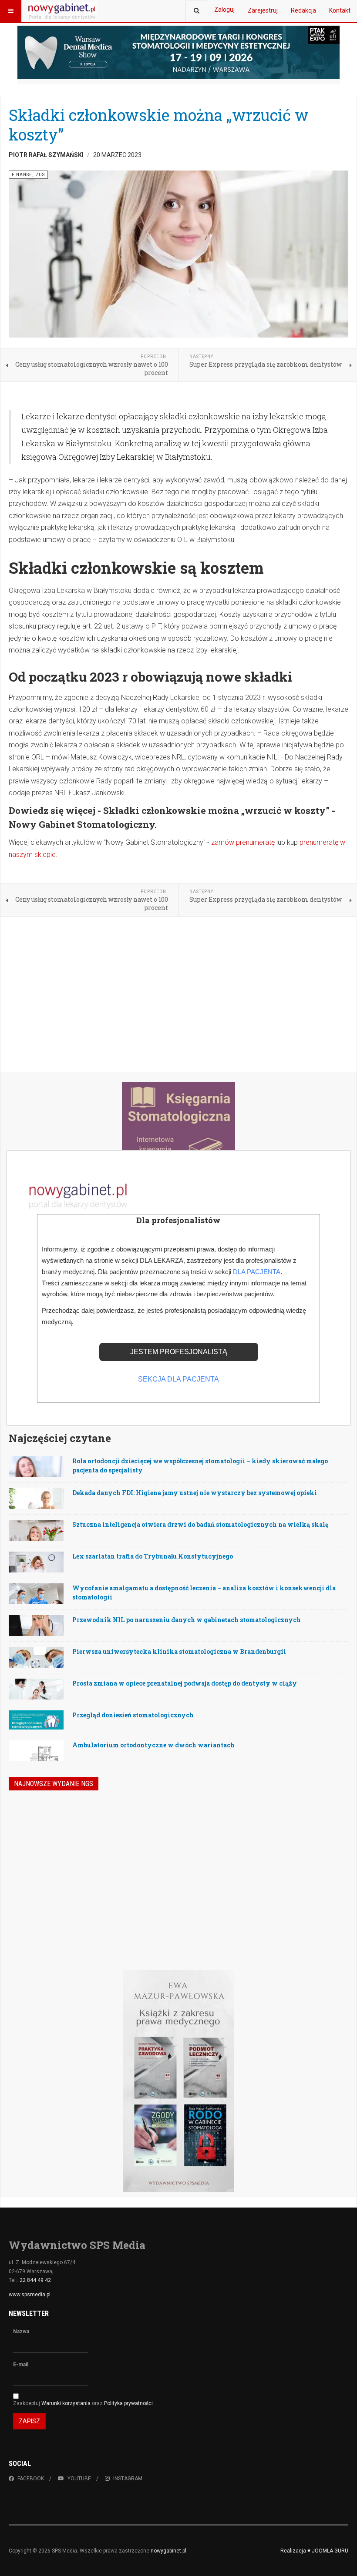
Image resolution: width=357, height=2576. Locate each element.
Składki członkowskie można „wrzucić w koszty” (159, 125)
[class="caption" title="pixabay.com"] (36, 1472)
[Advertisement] (178, 995)
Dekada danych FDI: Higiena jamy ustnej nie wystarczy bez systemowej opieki (195, 1493)
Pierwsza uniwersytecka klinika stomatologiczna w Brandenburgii (179, 1651)
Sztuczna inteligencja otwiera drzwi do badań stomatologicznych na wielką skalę (200, 1524)
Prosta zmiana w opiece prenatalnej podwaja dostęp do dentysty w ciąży (185, 1683)
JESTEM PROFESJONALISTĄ (179, 1352)
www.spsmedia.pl (30, 2295)
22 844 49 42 (35, 2280)
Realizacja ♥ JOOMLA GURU (314, 2551)
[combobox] (197, 11)
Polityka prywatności (128, 2403)
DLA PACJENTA (257, 1272)
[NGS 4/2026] (72, 1850)
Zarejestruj (263, 10)
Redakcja (303, 10)
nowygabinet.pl (168, 2551)
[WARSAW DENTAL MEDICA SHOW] (178, 52)
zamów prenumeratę (243, 842)
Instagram (128, 2479)
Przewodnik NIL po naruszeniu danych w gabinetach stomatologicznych (187, 1620)
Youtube (79, 2479)
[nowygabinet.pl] (62, 11)
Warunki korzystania (67, 2403)
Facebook (31, 2479)
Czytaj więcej (303, 1914)
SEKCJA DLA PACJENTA (178, 1379)
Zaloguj (224, 10)
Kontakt (340, 10)
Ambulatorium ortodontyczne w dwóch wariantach (153, 1745)
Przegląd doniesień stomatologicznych (133, 1715)
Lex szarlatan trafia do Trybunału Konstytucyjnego (153, 1556)
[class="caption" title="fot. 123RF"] (36, 1506)
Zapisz (29, 2421)
